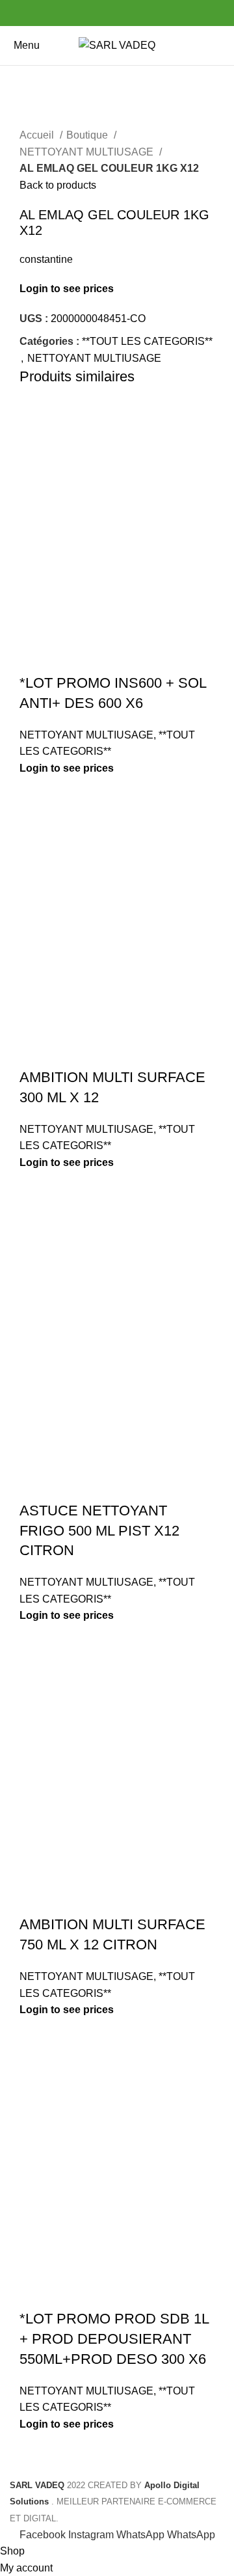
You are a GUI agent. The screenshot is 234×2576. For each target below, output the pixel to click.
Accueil (38, 135)
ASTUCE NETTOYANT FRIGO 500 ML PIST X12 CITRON (99, 1531)
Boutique (88, 135)
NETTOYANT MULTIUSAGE (88, 152)
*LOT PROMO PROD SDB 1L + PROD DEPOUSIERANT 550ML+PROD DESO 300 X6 (114, 2339)
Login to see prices (67, 289)
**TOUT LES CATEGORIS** (147, 341)
